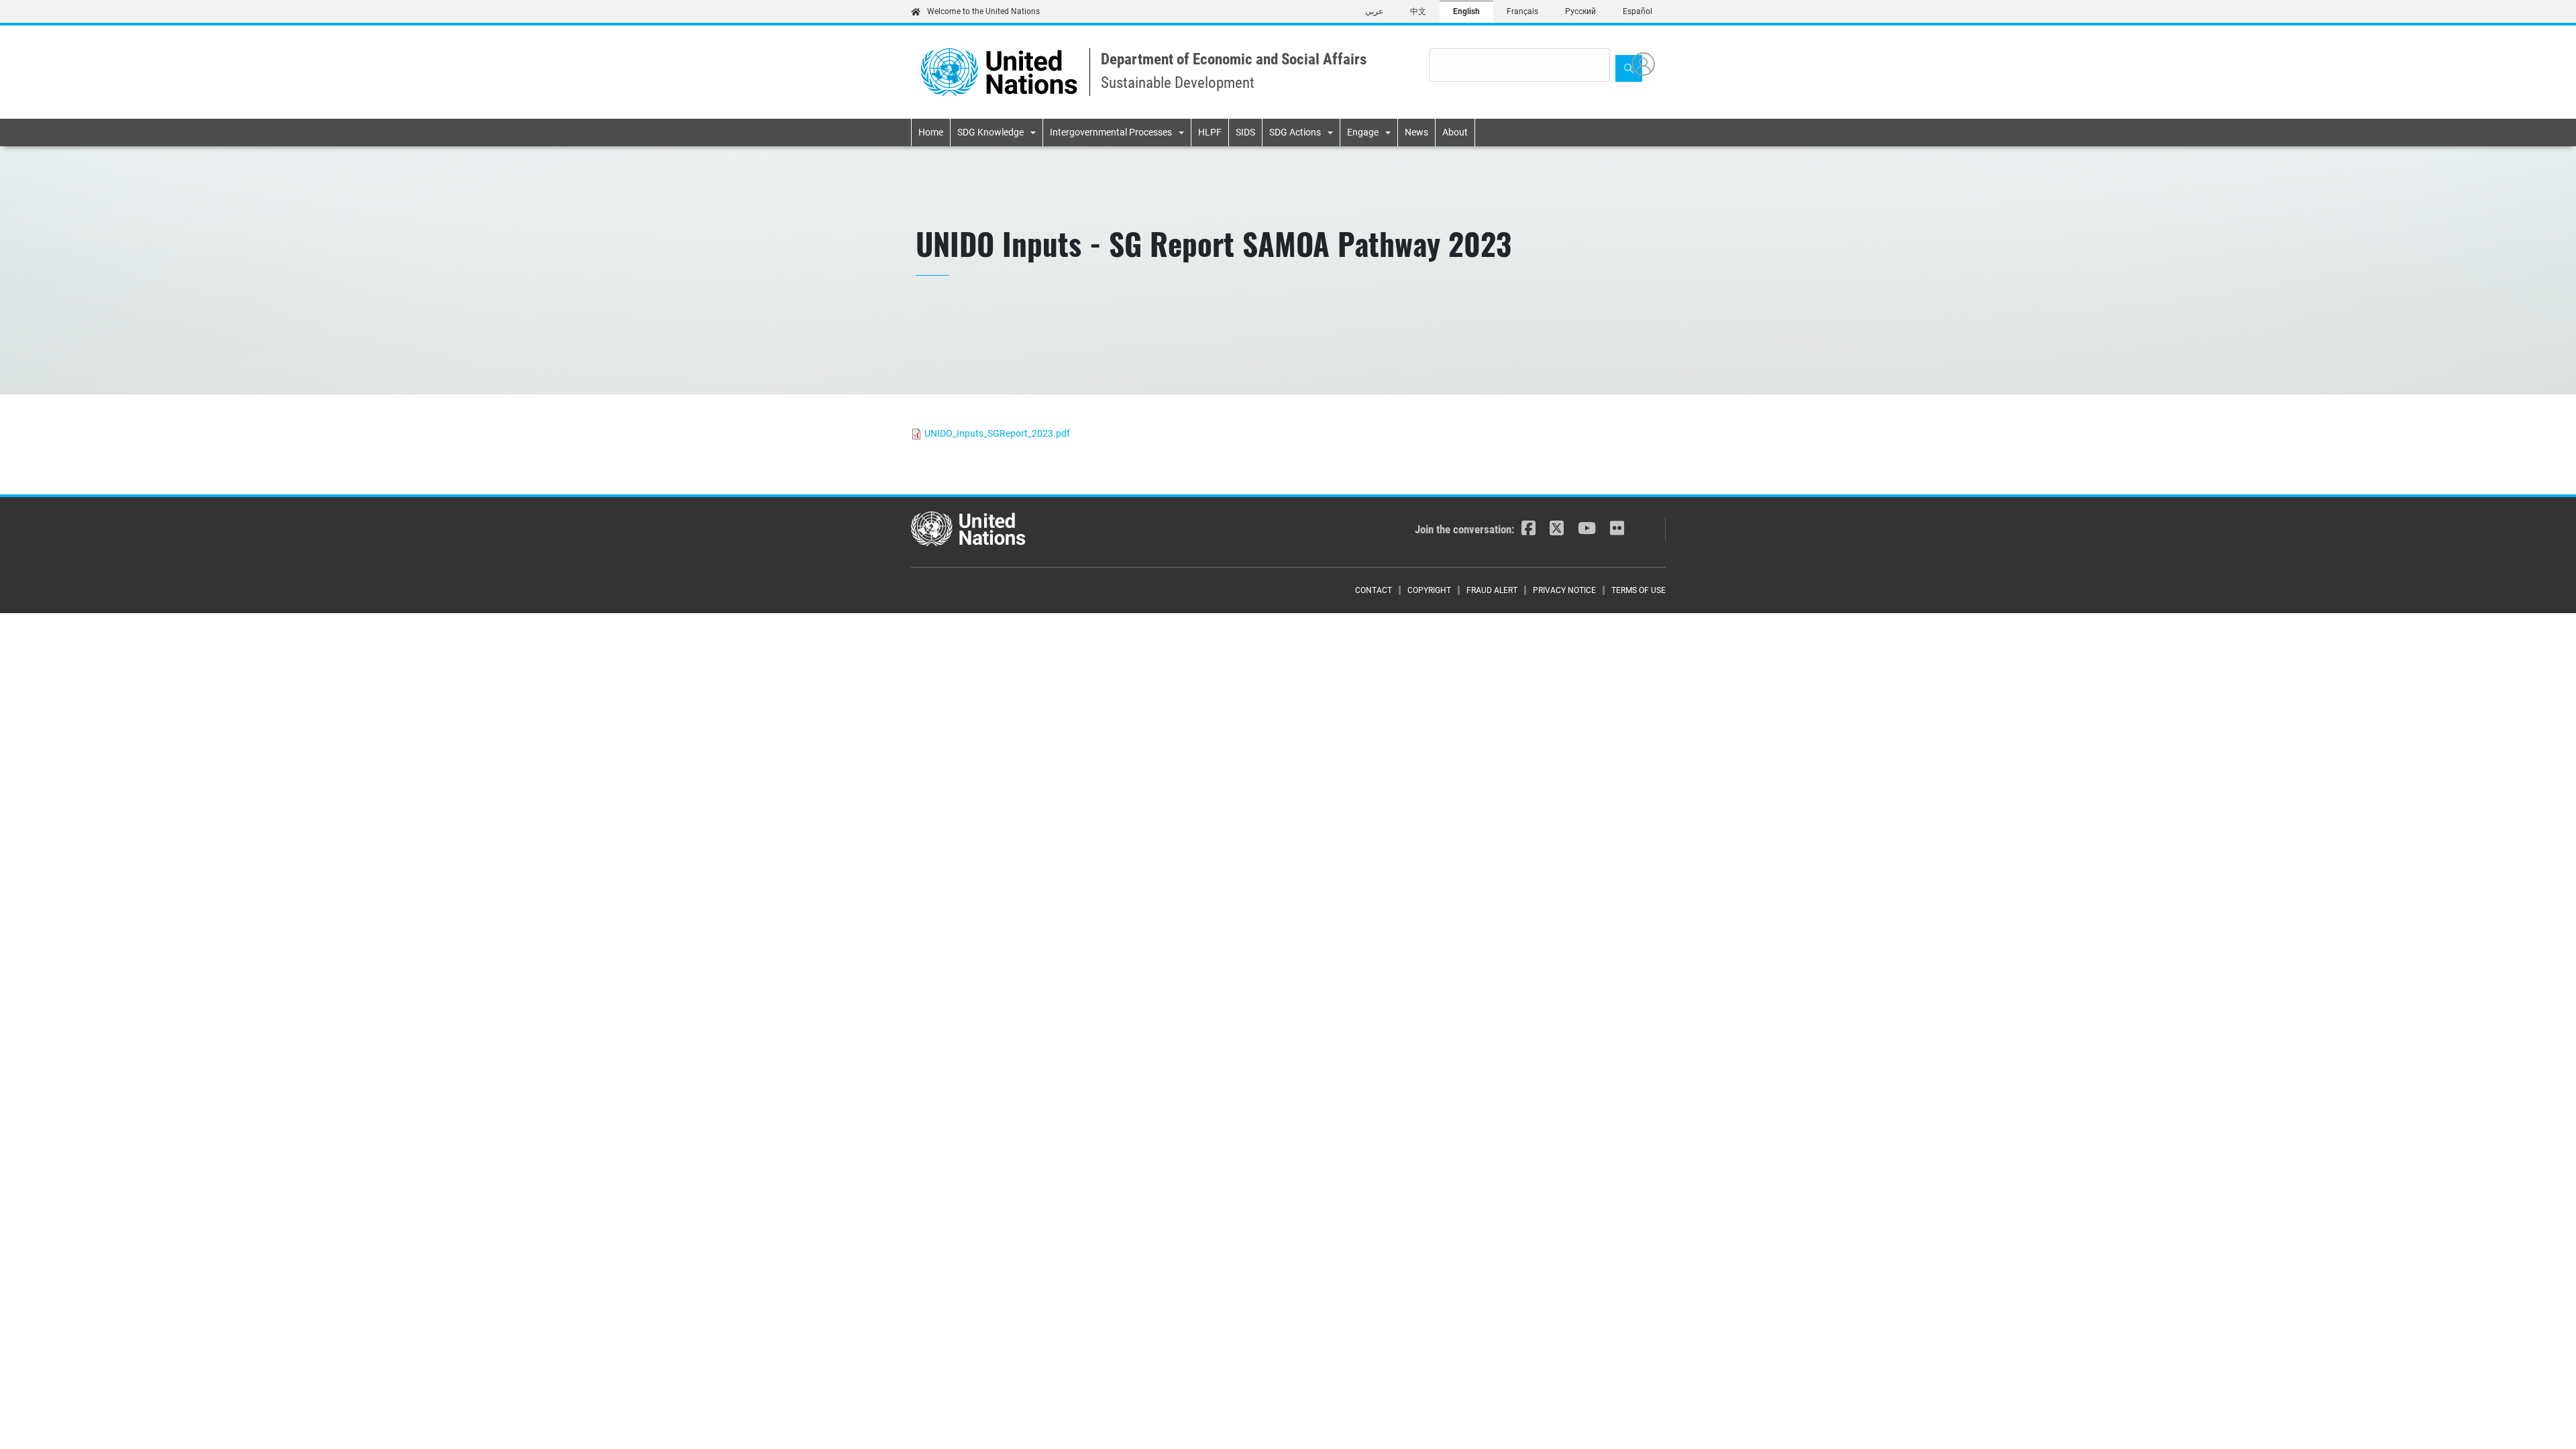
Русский (1580, 11)
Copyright (1429, 590)
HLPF (1210, 132)
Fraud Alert (1492, 590)
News (1416, 132)
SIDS (1245, 132)
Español (1638, 11)
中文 (1418, 11)
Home (931, 132)
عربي (1374, 11)
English (1466, 11)
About (1455, 132)
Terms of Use (1639, 590)
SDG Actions (1295, 132)
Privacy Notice (1564, 590)
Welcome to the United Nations (983, 11)
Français (1522, 11)
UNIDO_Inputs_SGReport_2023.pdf (997, 433)
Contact (1374, 590)
